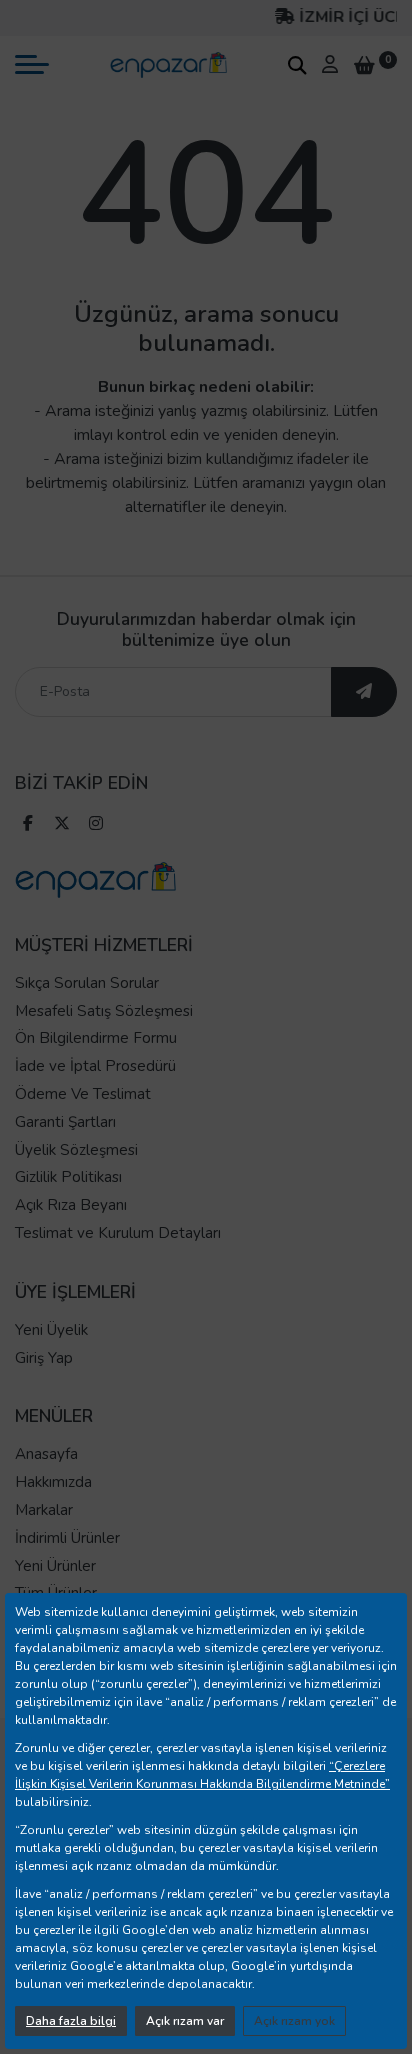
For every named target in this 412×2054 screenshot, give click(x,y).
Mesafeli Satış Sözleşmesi (104, 1011)
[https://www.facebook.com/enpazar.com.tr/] (28, 825)
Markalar (44, 1510)
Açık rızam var (185, 2021)
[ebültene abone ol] (364, 692)
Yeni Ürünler (55, 1566)
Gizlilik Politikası (68, 1177)
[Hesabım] (330, 64)
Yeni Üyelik (51, 1330)
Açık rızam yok (294, 2021)
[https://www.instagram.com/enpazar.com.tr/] (96, 825)
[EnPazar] (168, 64)
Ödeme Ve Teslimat (83, 1094)
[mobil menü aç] (32, 64)
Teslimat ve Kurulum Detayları (118, 1233)
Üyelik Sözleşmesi (76, 1150)
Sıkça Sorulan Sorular (87, 983)
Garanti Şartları (65, 1122)
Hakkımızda (53, 1482)
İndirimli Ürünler (67, 1538)
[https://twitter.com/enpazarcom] (62, 825)
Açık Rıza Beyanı (71, 1205)
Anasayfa (46, 1454)
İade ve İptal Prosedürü (95, 1066)
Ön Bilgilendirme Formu (96, 1038)
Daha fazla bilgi (71, 2021)
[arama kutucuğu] (297, 65)
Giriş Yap (44, 1358)
